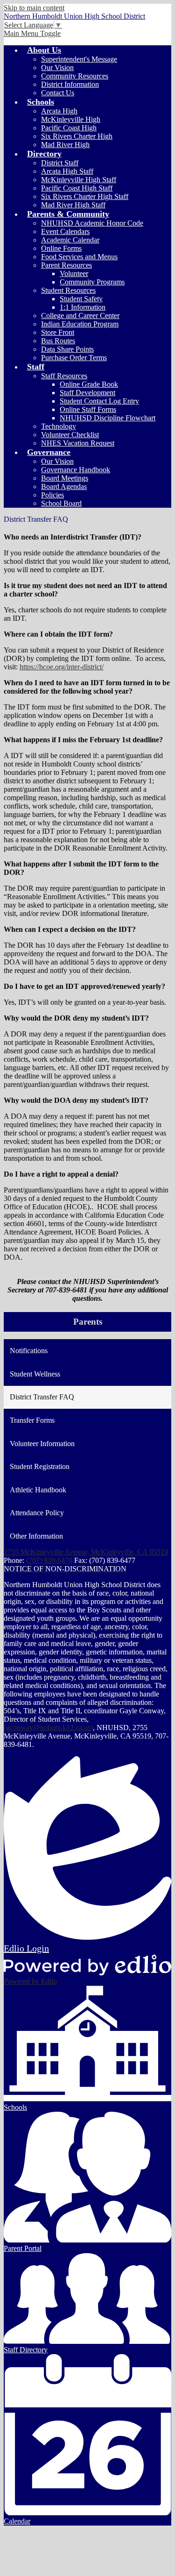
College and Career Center (80, 316)
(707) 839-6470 (49, 1560)
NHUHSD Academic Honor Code (92, 223)
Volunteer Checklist (70, 435)
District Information (70, 84)
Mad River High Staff (73, 205)
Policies (52, 495)
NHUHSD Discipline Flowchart (108, 418)
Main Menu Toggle (32, 33)
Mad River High (65, 145)
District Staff (60, 163)
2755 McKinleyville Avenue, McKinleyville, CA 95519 (86, 1552)
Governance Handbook (76, 470)
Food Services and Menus (79, 257)
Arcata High (59, 111)
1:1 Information (83, 307)
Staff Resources (64, 376)
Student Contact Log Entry (99, 401)
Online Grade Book (89, 384)
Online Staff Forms (88, 409)
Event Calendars (65, 231)
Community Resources (75, 76)
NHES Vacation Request (78, 443)
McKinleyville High (71, 119)
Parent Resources (66, 265)
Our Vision (57, 67)
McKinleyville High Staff (79, 180)
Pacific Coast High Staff (77, 188)
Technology (59, 426)
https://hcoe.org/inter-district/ (62, 667)
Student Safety (81, 299)
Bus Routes (58, 341)
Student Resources (68, 290)
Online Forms (61, 248)
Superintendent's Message (79, 59)
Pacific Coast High (69, 128)
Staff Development (87, 393)
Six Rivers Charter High (77, 136)
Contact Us (58, 93)
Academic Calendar (70, 240)
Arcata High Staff (67, 171)
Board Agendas (64, 486)
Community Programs (92, 282)
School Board (61, 503)
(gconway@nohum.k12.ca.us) (48, 1728)
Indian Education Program (80, 324)
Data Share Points (67, 349)
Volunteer (74, 273)
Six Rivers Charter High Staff (85, 196)
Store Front (58, 332)
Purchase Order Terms (74, 358)
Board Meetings (65, 478)
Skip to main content (34, 8)
